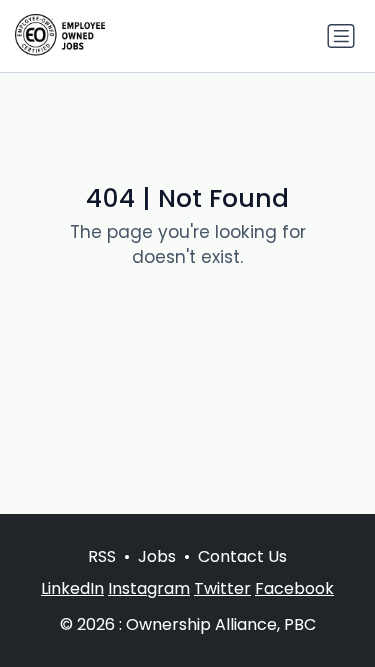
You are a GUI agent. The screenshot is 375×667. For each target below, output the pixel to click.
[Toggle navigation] (341, 36)
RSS (102, 556)
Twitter (222, 588)
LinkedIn (72, 588)
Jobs (157, 556)
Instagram (149, 588)
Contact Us (242, 556)
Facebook (294, 588)
